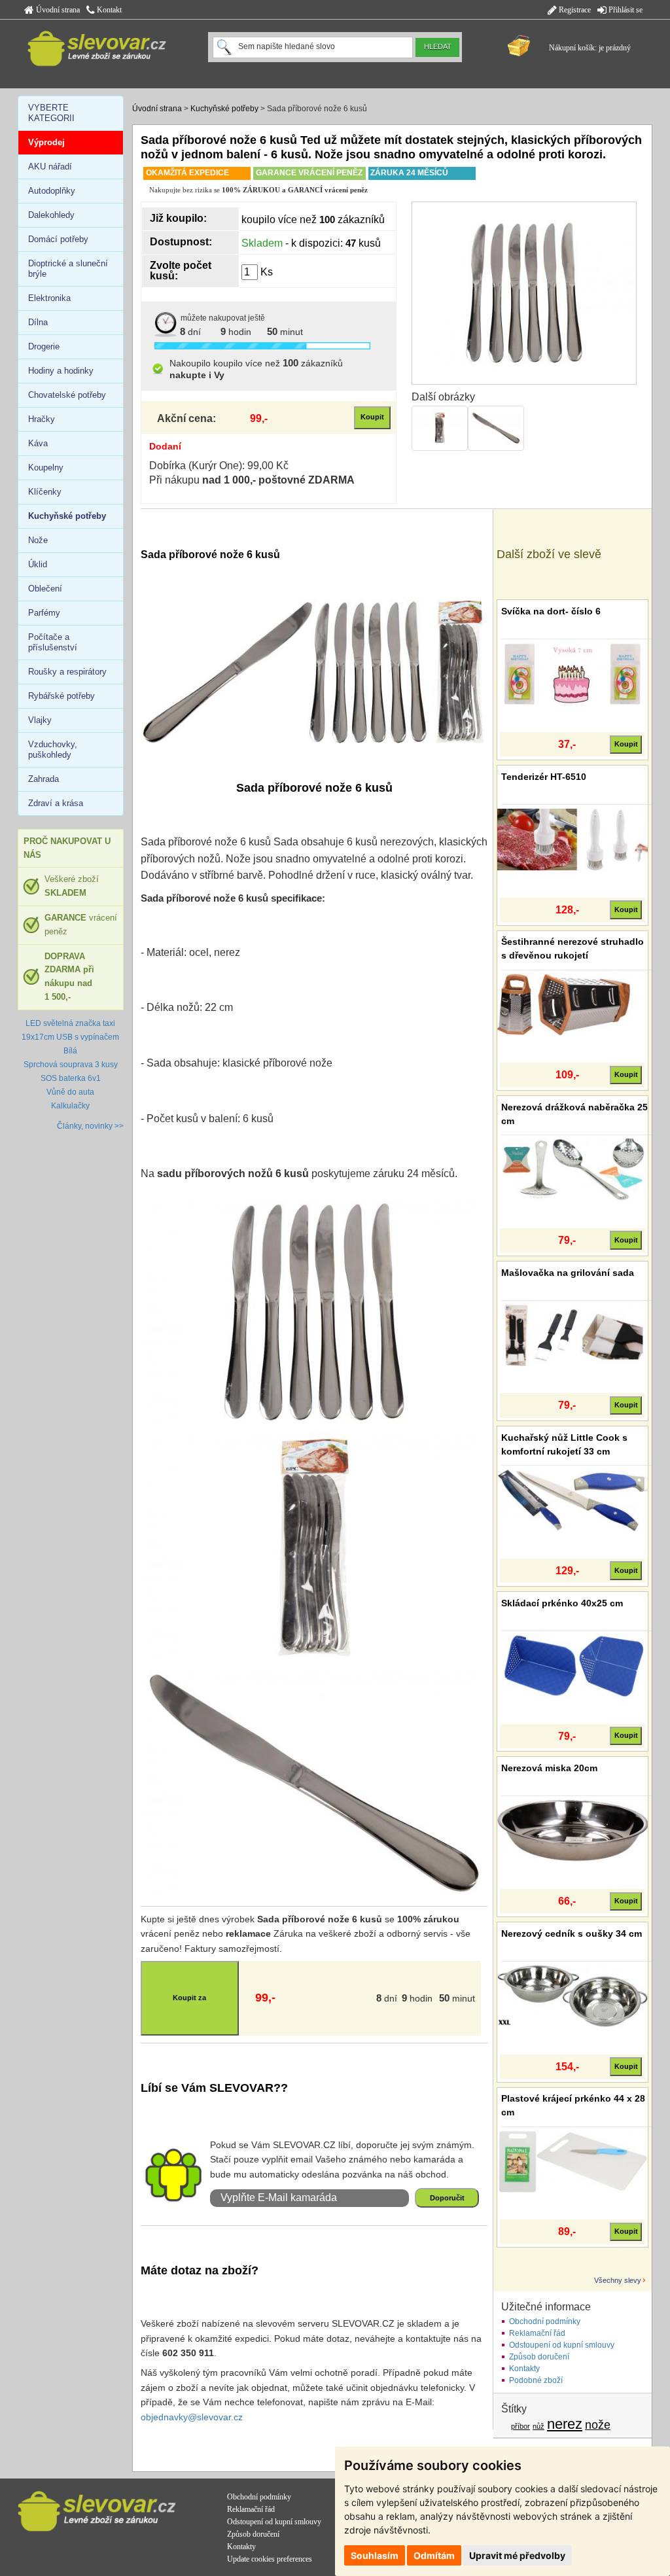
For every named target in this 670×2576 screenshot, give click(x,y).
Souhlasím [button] (375, 2555)
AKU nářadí (50, 167)
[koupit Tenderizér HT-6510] (573, 839)
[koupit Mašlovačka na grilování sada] (573, 1335)
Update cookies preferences (270, 2559)
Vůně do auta (70, 1092)
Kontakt (108, 10)
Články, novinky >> (90, 1126)
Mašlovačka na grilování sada (568, 1273)
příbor (520, 2426)
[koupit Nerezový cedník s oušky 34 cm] (573, 1996)
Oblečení (45, 589)
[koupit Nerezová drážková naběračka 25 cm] (573, 1169)
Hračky (42, 419)
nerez (565, 2424)
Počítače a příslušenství (53, 642)
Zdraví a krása (56, 803)
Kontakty (524, 2369)
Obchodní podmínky (545, 2321)
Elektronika (49, 298)
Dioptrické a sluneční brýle (68, 269)
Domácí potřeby (58, 239)
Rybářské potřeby (62, 696)
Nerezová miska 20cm (549, 1768)
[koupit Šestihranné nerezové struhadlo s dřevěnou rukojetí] (573, 1004)
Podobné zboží (536, 2380)
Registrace (574, 10)
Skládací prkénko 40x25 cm (562, 1603)
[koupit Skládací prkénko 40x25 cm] (573, 1665)
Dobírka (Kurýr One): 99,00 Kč (219, 466)
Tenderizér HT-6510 (544, 777)
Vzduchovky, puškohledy (53, 750)
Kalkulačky (70, 1106)
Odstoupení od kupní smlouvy (562, 2345)
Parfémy (44, 613)
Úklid (38, 564)
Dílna (38, 322)
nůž (538, 2426)
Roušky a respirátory (67, 672)
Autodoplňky (52, 191)
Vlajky (40, 720)
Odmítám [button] (434, 2555)
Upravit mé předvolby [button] (517, 2555)
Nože (38, 540)
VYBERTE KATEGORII (51, 113)
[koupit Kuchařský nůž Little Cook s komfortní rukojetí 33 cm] (573, 1500)
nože (598, 2425)
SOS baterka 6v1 (71, 1078)
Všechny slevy (618, 2280)
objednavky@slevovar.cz (192, 2417)
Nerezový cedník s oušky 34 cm (572, 1933)
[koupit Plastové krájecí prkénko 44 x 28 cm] (573, 2161)
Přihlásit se (625, 10)
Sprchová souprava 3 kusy (71, 1065)
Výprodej (46, 142)
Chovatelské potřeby (67, 395)
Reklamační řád (537, 2333)
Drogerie (44, 346)
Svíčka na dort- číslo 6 (551, 611)
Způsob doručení (539, 2357)
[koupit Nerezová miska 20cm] (573, 1830)
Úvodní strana (57, 10)
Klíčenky (45, 492)
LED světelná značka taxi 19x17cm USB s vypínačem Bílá (70, 1037)
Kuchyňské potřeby (224, 109)
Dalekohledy (51, 215)
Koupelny (46, 468)
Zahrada (44, 779)
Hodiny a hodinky (61, 371)
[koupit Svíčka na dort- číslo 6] (573, 673)
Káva (38, 443)
